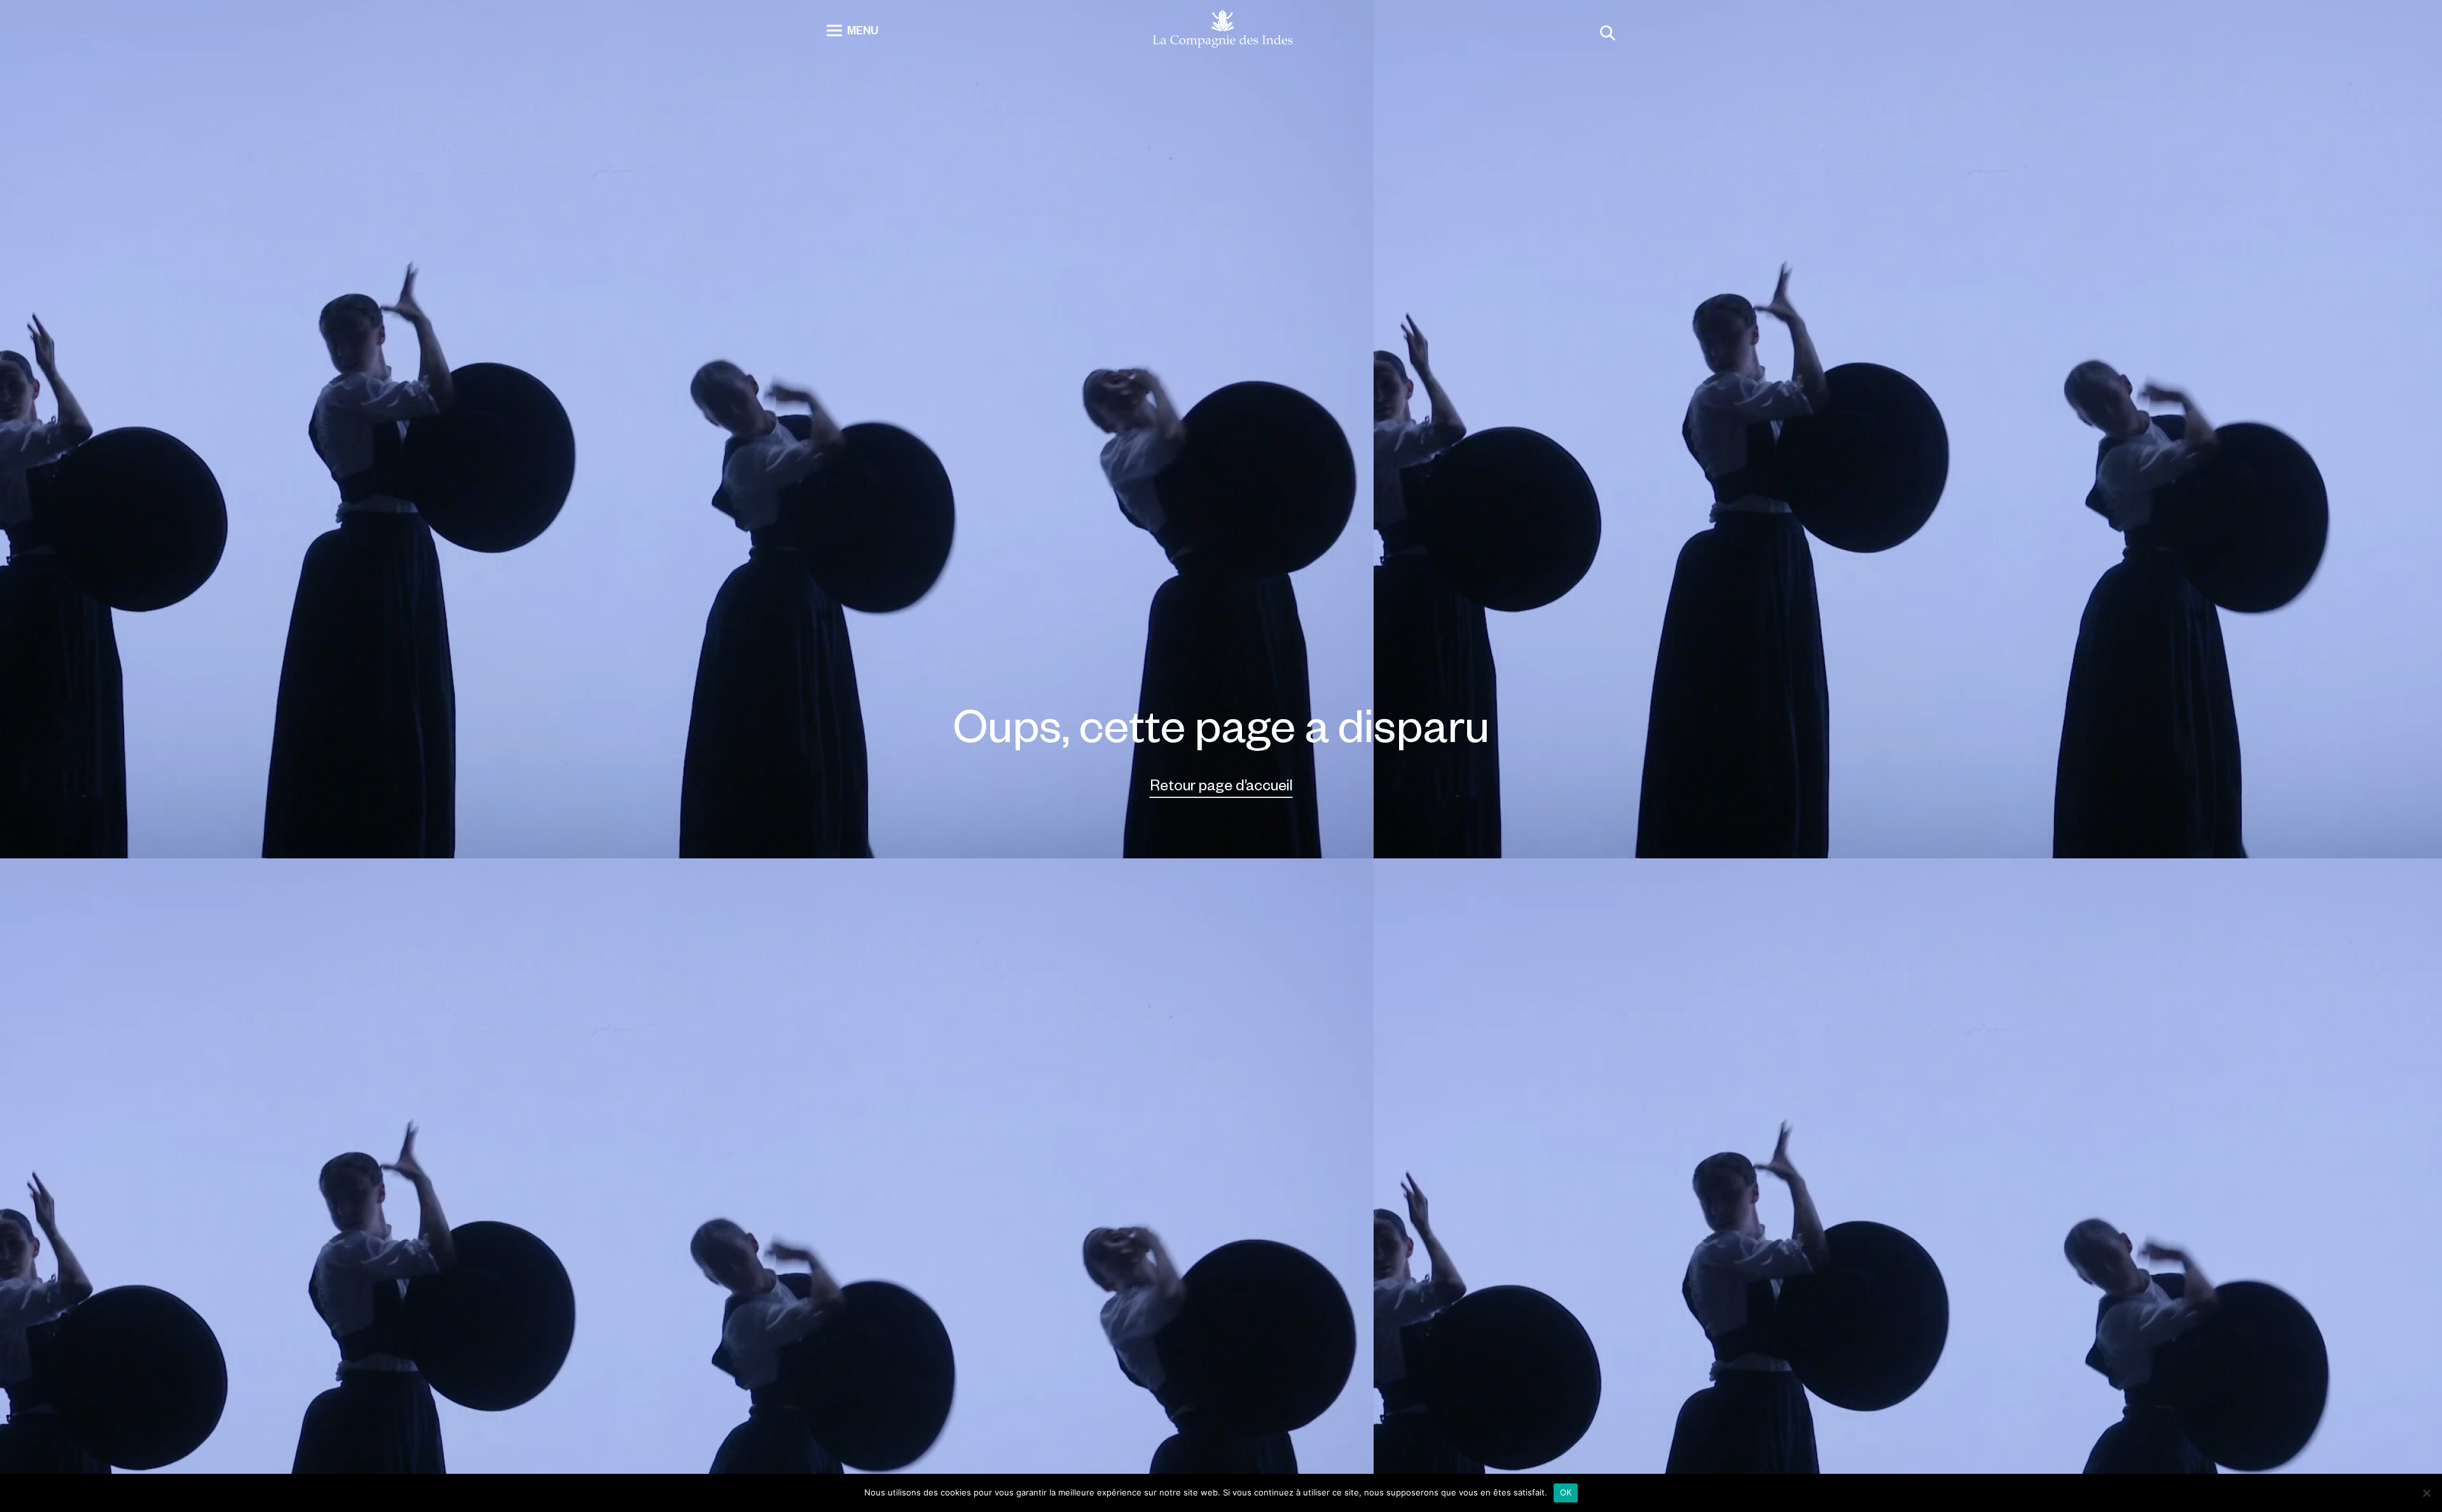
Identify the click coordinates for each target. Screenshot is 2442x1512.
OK (1566, 1492)
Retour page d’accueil (1221, 784)
